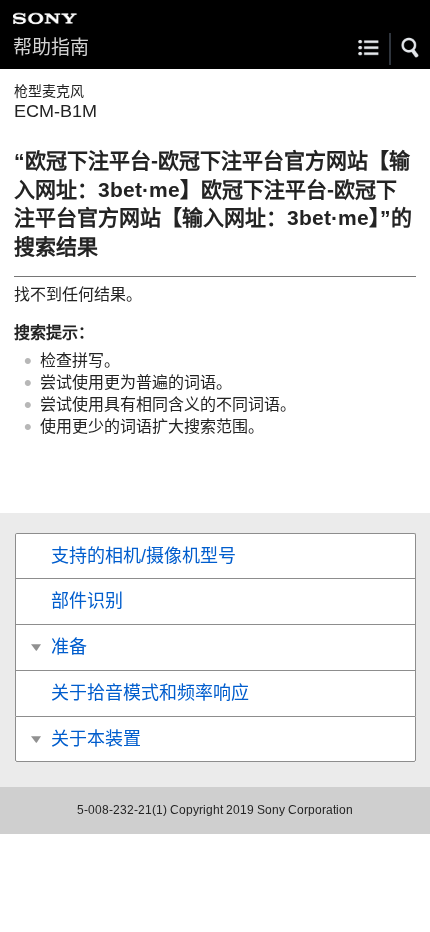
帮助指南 (51, 47)
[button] (411, 48)
